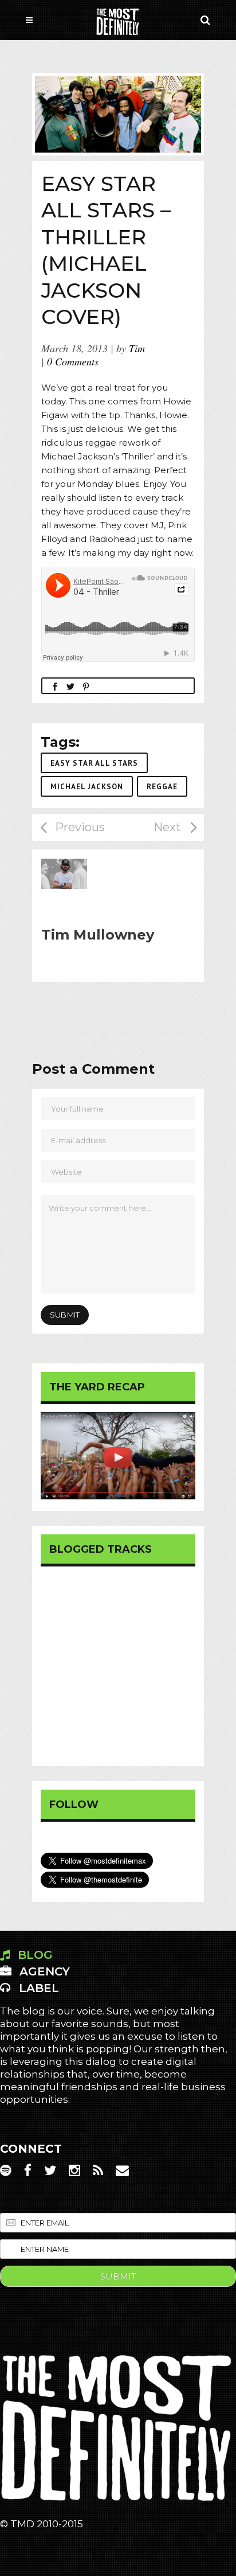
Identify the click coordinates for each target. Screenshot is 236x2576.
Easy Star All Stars (94, 763)
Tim (137, 348)
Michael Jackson (87, 787)
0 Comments (73, 361)
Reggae (162, 787)
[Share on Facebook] (55, 686)
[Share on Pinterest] (86, 686)
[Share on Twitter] (70, 686)
